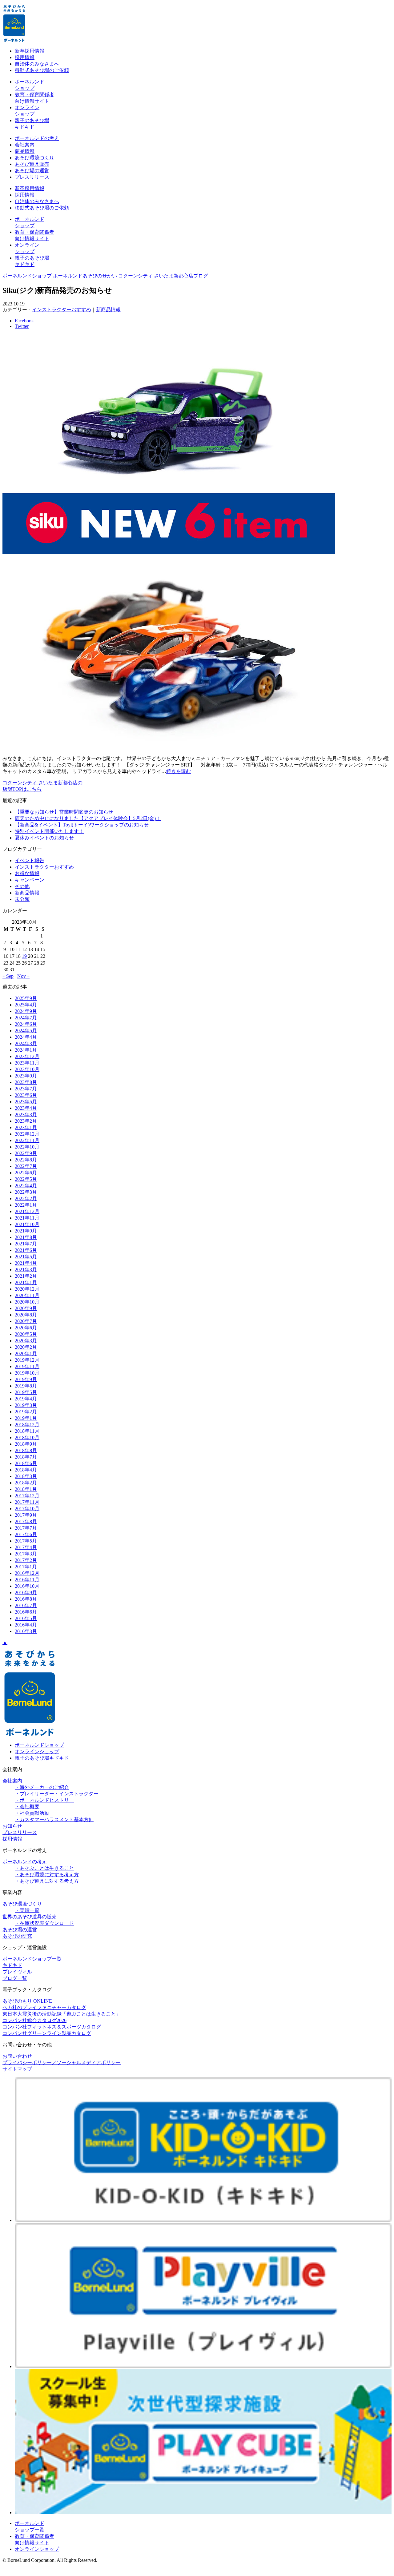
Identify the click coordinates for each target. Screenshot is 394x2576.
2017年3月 (26, 1554)
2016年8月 (26, 1599)
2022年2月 (26, 1198)
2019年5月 (26, 1392)
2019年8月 (26, 1386)
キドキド (12, 1965)
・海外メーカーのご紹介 (42, 1787)
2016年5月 (26, 1618)
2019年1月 (26, 1418)
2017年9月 (26, 1515)
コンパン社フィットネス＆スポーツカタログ (52, 2027)
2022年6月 (26, 1173)
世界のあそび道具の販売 (30, 1917)
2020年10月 (27, 1302)
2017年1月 (26, 1567)
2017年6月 (26, 1534)
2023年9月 (26, 1076)
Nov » (23, 976)
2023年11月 (27, 1063)
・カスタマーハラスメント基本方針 (54, 1820)
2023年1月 (26, 1127)
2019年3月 (26, 1405)
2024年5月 (26, 1031)
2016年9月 (26, 1593)
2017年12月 (27, 1496)
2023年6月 (26, 1095)
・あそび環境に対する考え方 (47, 1875)
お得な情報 (27, 873)
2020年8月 (26, 1315)
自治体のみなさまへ (37, 64)
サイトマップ (17, 2069)
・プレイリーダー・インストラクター (57, 1794)
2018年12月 (27, 1425)
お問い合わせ (17, 2056)
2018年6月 (26, 1463)
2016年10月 (27, 1586)
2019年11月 (27, 1366)
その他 (22, 886)
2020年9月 (26, 1308)
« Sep (8, 976)
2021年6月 (26, 1250)
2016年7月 (26, 1605)
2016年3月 (26, 1631)
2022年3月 (26, 1192)
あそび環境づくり (34, 158)
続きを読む (179, 771)
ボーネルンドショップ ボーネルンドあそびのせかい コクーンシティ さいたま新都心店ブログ (105, 276)
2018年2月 (26, 1483)
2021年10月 (27, 1224)
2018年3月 (26, 1476)
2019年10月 (27, 1373)
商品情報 (25, 151)
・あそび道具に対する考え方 (47, 1881)
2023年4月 (26, 1108)
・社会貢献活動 (32, 1813)
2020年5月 (26, 1334)
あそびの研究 (17, 1936)
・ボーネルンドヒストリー (44, 1800)
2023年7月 (26, 1089)
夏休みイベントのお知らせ (44, 838)
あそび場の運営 (32, 171)
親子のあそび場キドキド (42, 1758)
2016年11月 (27, 1580)
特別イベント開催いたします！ (49, 831)
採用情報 (25, 57)
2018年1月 (26, 1489)
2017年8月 (26, 1521)
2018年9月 (26, 1444)
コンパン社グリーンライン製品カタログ (47, 2033)
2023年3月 (26, 1115)
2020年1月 (26, 1354)
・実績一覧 (27, 1910)
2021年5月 (26, 1257)
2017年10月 (27, 1509)
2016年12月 (27, 1573)
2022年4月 (26, 1186)
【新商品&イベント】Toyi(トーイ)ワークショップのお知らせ (82, 825)
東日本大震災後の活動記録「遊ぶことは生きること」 (62, 2014)
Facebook (24, 321)
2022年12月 (27, 1134)
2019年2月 (26, 1412)
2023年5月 (26, 1102)
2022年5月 (26, 1179)
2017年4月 (26, 1547)
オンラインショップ (37, 1752)
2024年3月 (26, 1043)
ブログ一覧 (15, 1978)
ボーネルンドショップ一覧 (32, 1959)
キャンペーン (30, 880)
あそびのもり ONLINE (27, 2001)
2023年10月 (27, 1069)
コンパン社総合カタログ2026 (34, 2020)
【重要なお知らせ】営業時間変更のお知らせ (64, 812)
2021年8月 (26, 1237)
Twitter (22, 326)
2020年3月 (26, 1341)
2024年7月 (26, 1018)
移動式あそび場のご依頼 (42, 70)
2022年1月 (26, 1205)
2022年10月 (27, 1147)
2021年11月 (27, 1218)
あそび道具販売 (32, 164)
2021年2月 (26, 1276)
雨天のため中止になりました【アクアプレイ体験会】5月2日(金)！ (88, 818)
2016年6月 (26, 1612)
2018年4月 (26, 1470)
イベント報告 (30, 860)
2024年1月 (26, 1050)
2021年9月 (26, 1231)
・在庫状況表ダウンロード (44, 1923)
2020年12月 (27, 1289)
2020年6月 (26, 1328)
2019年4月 (26, 1399)
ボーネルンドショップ (39, 1745)
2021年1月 (26, 1282)
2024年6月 (26, 1024)
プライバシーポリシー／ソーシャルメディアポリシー (62, 2062)
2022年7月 (26, 1166)
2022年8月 (26, 1160)
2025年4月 (26, 1005)
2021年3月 (26, 1270)
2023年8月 (26, 1082)
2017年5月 (26, 1541)
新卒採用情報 (30, 51)
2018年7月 (26, 1457)
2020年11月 (27, 1295)
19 (24, 956)
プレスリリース (32, 177)
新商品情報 (108, 310)
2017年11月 (27, 1502)
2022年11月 (27, 1140)
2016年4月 (26, 1625)
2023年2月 (26, 1121)
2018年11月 (27, 1431)
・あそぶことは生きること (44, 1868)
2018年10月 (27, 1437)
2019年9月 (26, 1379)
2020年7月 (26, 1321)
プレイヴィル (17, 1972)
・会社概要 (27, 1807)
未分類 (22, 899)
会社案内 (25, 145)
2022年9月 (26, 1153)
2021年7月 (26, 1244)
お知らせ (12, 1826)
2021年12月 (27, 1211)
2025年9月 (26, 998)
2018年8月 (26, 1450)
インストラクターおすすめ (62, 310)
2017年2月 (26, 1560)
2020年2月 (26, 1347)
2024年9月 (26, 1011)
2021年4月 (26, 1263)
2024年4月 (26, 1037)
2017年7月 (26, 1528)
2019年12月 (27, 1360)
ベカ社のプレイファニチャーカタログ (44, 2007)
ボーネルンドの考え (37, 138)
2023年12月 (27, 1056)
